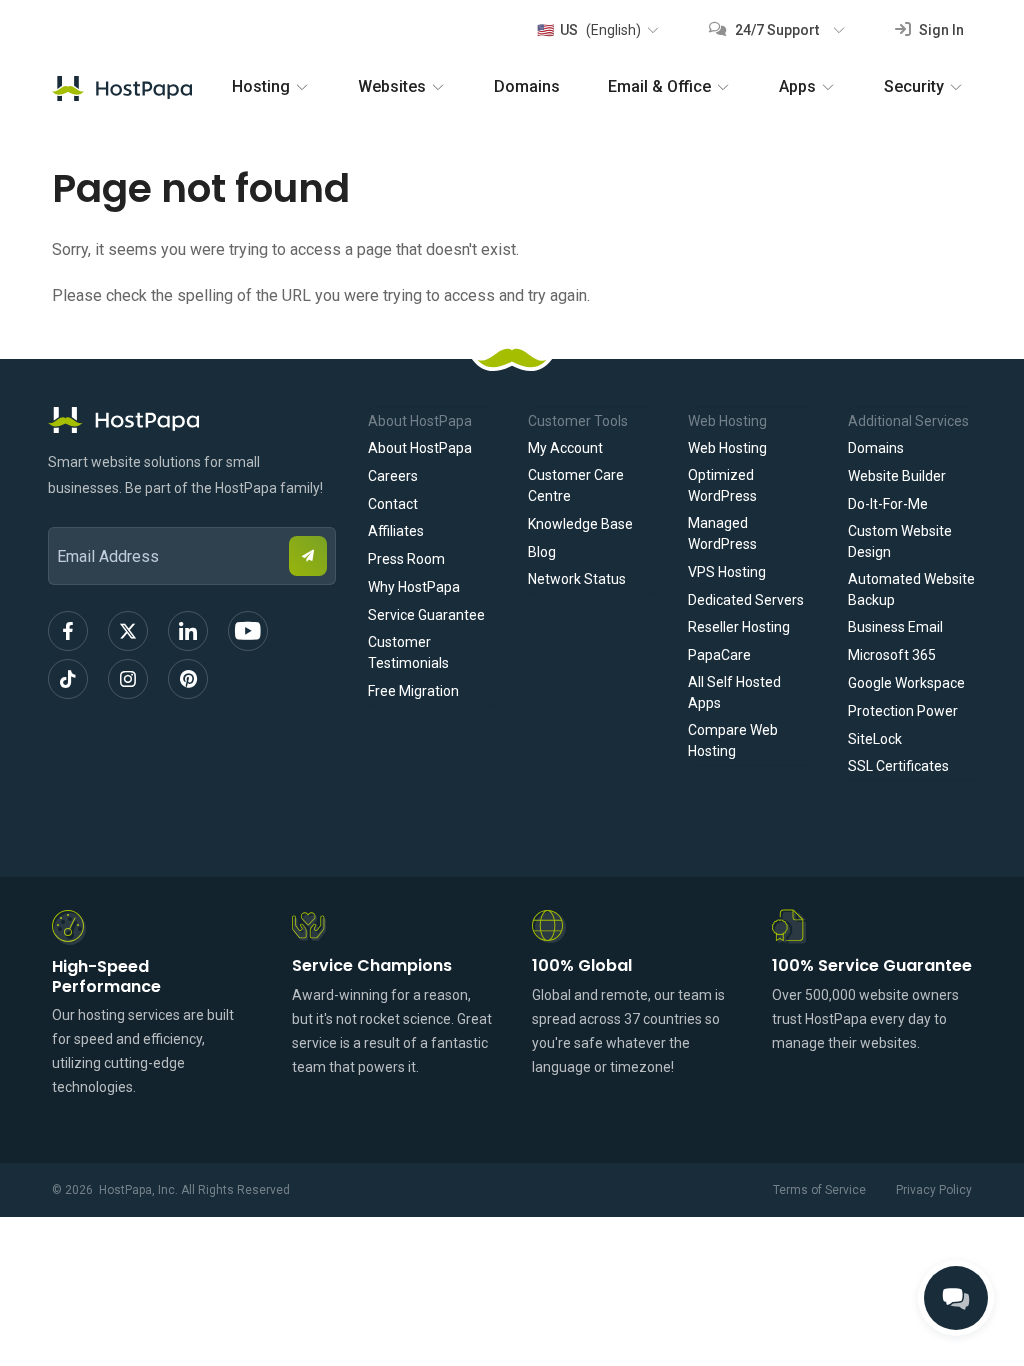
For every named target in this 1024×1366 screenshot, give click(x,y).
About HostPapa (420, 448)
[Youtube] (248, 631)
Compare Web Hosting (733, 740)
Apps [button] (797, 86)
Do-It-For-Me (888, 504)
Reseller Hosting (739, 627)
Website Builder (897, 476)
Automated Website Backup (911, 589)
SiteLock (875, 739)
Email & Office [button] (659, 86)
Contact (393, 504)
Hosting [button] (261, 86)
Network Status (577, 579)
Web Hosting (727, 448)
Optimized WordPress (722, 485)
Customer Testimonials (408, 652)
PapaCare (719, 655)
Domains (527, 86)
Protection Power (903, 711)
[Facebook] (68, 631)
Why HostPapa (414, 587)
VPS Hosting (727, 572)
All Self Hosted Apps (734, 692)
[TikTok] (68, 679)
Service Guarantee (426, 615)
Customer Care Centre (576, 485)
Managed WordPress (722, 533)
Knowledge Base (580, 524)
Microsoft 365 (892, 655)
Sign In (940, 30)
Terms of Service (819, 1190)
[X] (128, 631)
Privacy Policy (934, 1190)
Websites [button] (392, 86)
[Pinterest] (188, 679)
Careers (393, 476)
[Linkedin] (188, 631)
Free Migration (413, 691)
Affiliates (396, 531)
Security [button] (914, 86)
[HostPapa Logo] (192, 420)
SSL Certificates (898, 766)
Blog (542, 552)
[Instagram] (128, 679)
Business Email (895, 627)
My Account (565, 448)
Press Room (406, 559)
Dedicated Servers (746, 600)
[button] (597, 30)
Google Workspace (906, 683)
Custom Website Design (900, 541)
